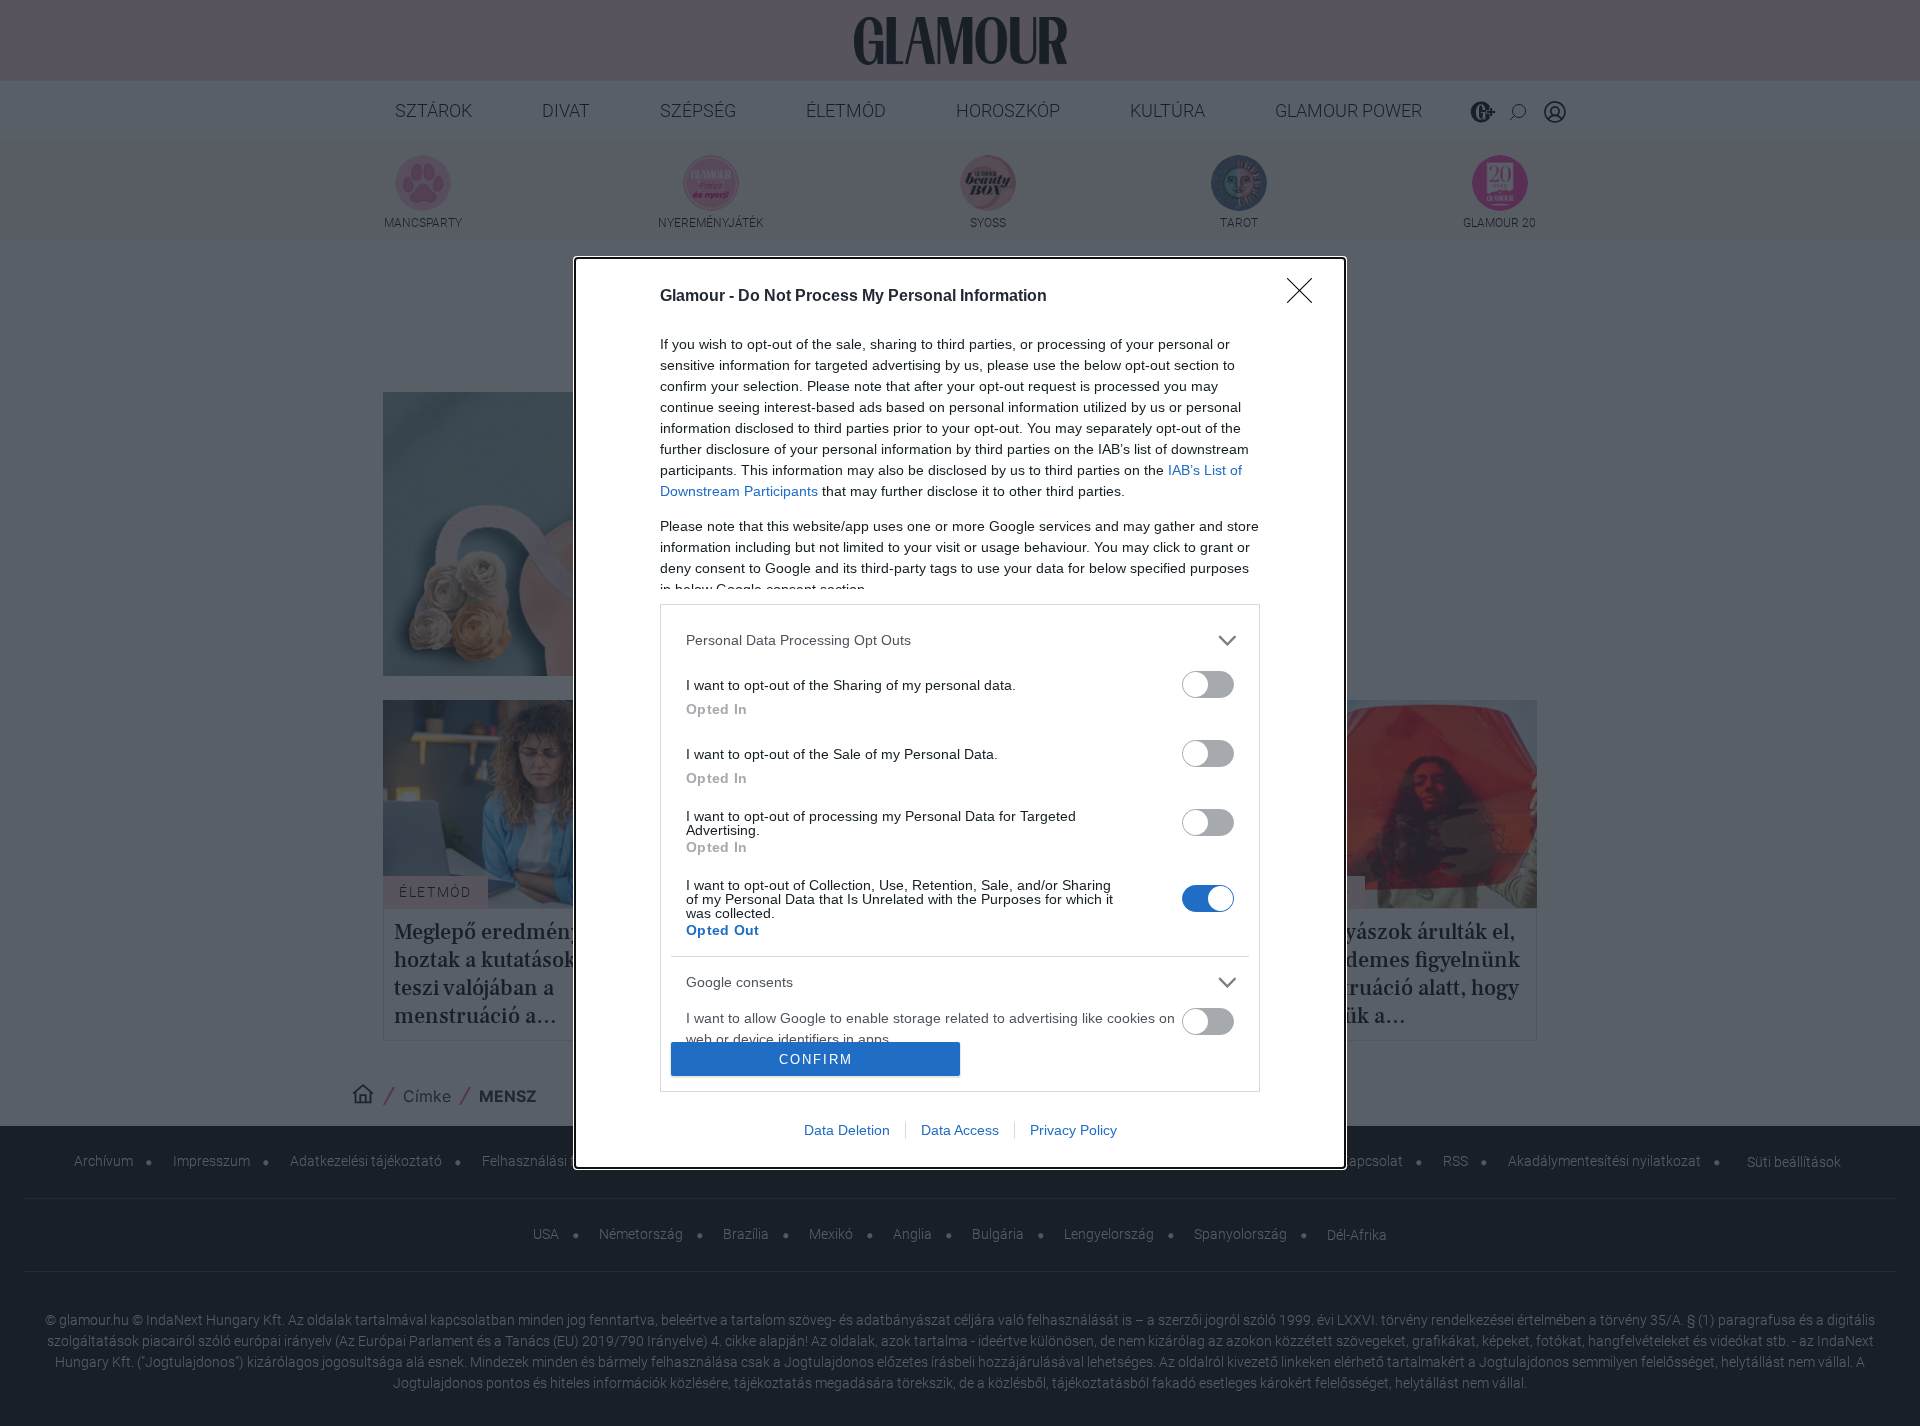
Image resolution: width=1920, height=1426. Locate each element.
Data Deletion (847, 1130)
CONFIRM (816, 1059)
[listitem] (960, 640)
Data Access (960, 1130)
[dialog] (960, 713)
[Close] (1306, 297)
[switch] (1208, 684)
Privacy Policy (1073, 1130)
